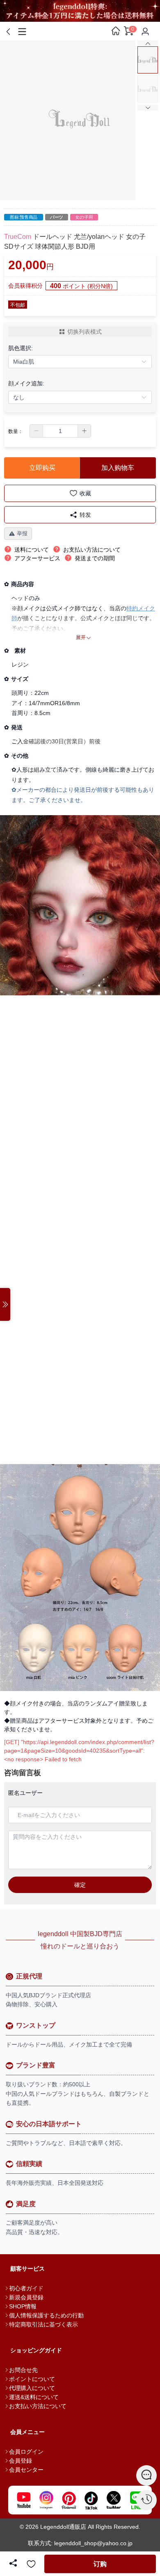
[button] (37, 431)
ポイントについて (32, 2379)
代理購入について (32, 2388)
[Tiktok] (91, 2500)
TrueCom (18, 237)
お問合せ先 (23, 2370)
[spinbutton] (60, 431)
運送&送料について (34, 2397)
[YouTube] (24, 2500)
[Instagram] (46, 2500)
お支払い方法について (38, 2406)
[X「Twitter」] (114, 2500)
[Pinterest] (69, 2500)
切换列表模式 (85, 332)
